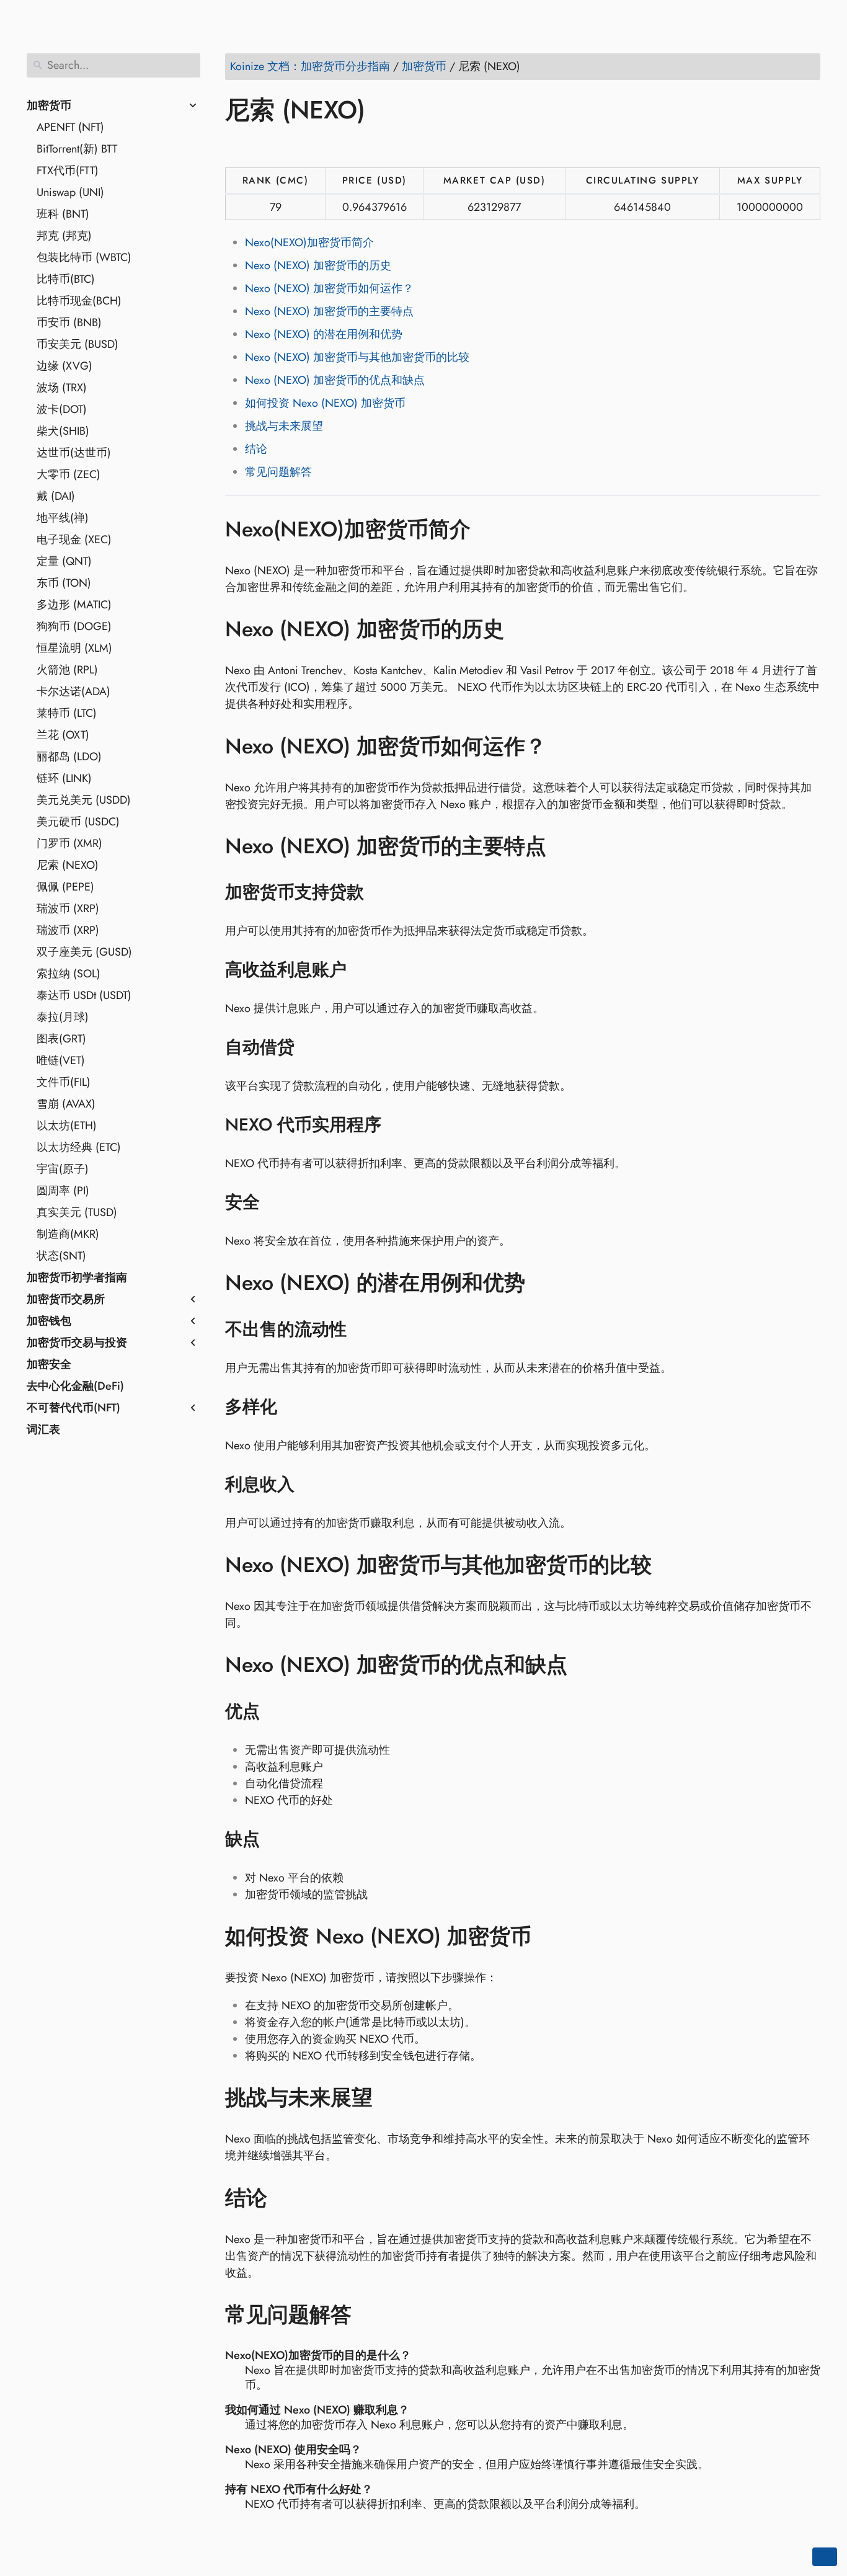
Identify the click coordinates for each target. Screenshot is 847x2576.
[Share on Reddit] (308, 146)
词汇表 (43, 1429)
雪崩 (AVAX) (66, 1104)
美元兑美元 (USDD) (84, 800)
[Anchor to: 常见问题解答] (370, 2315)
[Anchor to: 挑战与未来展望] (391, 2098)
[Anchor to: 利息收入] (310, 1485)
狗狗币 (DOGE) (74, 626)
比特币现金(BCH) (79, 301)
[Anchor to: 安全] (276, 1202)
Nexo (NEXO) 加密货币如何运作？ (329, 288)
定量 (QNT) (64, 561)
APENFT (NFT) (70, 127)
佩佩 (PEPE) (65, 887)
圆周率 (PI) (63, 1191)
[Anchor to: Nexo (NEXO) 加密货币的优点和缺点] (586, 1665)
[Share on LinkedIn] (284, 146)
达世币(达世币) (74, 453)
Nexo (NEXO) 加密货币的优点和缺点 (335, 380)
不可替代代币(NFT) (73, 1408)
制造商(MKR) (68, 1234)
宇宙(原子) (63, 1169)
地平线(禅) (63, 518)
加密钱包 (49, 1321)
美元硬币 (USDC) (78, 822)
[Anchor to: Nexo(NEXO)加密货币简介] (489, 529)
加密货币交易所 (66, 1299)
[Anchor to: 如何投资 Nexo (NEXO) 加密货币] (550, 1937)
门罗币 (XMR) (69, 843)
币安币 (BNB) (69, 322)
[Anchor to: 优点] (276, 1712)
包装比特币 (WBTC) (84, 257)
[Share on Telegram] (355, 146)
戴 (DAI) (56, 496)
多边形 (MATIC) (74, 605)
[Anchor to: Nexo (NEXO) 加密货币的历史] (522, 629)
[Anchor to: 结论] (286, 2198)
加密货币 (49, 105)
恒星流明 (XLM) (74, 648)
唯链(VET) (61, 1060)
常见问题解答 (278, 472)
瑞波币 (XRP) (68, 908)
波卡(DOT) (62, 409)
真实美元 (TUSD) (77, 1212)
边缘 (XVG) (64, 366)
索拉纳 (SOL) (69, 974)
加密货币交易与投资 (77, 1343)
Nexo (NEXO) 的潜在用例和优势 (324, 334)
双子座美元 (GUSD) (84, 952)
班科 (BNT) (63, 214)
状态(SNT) (61, 1256)
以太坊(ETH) (67, 1126)
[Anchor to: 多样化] (293, 1407)
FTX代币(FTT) (68, 171)
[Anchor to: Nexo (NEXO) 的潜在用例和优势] (543, 1283)
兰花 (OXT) (63, 735)
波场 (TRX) (62, 388)
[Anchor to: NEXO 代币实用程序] (397, 1125)
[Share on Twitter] (260, 146)
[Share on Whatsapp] (331, 146)
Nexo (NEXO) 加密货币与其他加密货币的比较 (357, 357)
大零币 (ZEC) (69, 474)
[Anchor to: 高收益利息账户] (362, 970)
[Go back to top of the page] (825, 2557)
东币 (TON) (64, 583)
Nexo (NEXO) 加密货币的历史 (318, 265)
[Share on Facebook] (237, 146)
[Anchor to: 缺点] (276, 1839)
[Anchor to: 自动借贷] (310, 1047)
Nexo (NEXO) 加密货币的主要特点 (329, 311)
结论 (256, 449)
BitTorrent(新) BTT (77, 149)
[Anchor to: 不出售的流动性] (362, 1330)
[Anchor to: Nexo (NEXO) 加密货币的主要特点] (565, 846)
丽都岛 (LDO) (69, 757)
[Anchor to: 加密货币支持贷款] (380, 892)
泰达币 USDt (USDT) (84, 995)
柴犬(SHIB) (63, 431)
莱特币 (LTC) (67, 713)
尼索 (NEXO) (68, 865)
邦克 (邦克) (64, 236)
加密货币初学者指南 (77, 1277)
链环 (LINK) (64, 778)
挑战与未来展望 (284, 426)
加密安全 (49, 1364)
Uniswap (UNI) (70, 192)
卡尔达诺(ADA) (73, 691)
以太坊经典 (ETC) (79, 1147)
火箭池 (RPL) (67, 670)
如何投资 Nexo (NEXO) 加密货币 (325, 403)
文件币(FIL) (64, 1082)
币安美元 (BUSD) (78, 344)
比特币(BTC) (66, 279)
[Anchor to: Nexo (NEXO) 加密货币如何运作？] (565, 746)
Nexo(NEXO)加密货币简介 (309, 242)
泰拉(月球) (63, 1017)
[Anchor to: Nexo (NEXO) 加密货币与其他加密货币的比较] (670, 1565)
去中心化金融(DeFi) (75, 1386)
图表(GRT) (61, 1039)
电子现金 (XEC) (74, 540)
